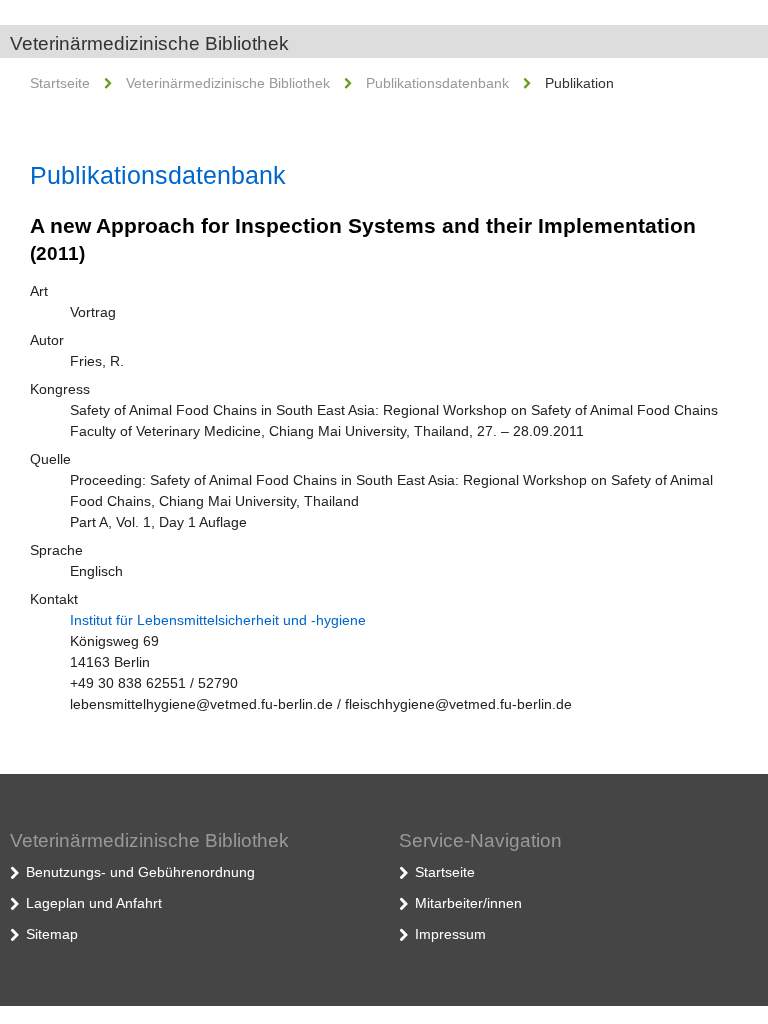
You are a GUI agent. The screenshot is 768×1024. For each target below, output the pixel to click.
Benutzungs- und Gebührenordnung (140, 872)
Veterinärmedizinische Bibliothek (149, 43)
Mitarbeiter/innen (468, 903)
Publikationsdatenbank (437, 83)
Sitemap (52, 934)
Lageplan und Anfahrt (94, 903)
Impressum (450, 934)
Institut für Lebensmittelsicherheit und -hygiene (218, 620)
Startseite (60, 83)
